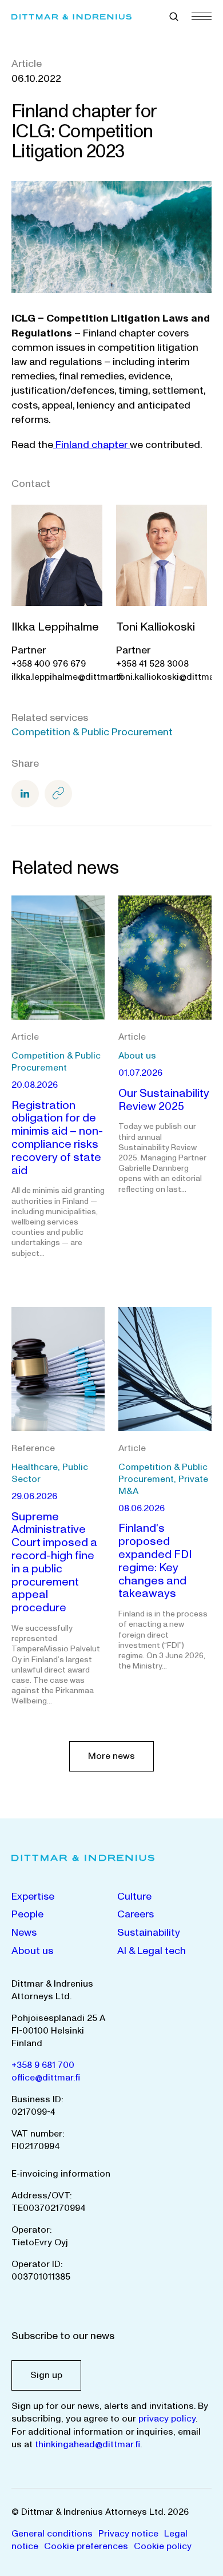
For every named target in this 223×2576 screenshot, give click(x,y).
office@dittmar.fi (46, 2078)
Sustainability (149, 1933)
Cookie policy (163, 2546)
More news (111, 1756)
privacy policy (167, 2419)
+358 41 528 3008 (152, 664)
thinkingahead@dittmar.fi (87, 2444)
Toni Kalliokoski (156, 627)
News (24, 1933)
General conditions (52, 2534)
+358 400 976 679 (49, 664)
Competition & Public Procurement (92, 732)
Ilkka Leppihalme (55, 627)
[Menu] (202, 16)
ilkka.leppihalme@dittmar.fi (67, 677)
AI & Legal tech (152, 1951)
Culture (134, 1897)
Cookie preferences (86, 2546)
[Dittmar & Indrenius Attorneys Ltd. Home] (71, 17)
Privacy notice (128, 2534)
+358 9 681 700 (43, 2065)
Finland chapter (91, 445)
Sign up (46, 2375)
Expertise (33, 1897)
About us (32, 1951)
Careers (136, 1914)
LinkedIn (25, 794)
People (27, 1914)
